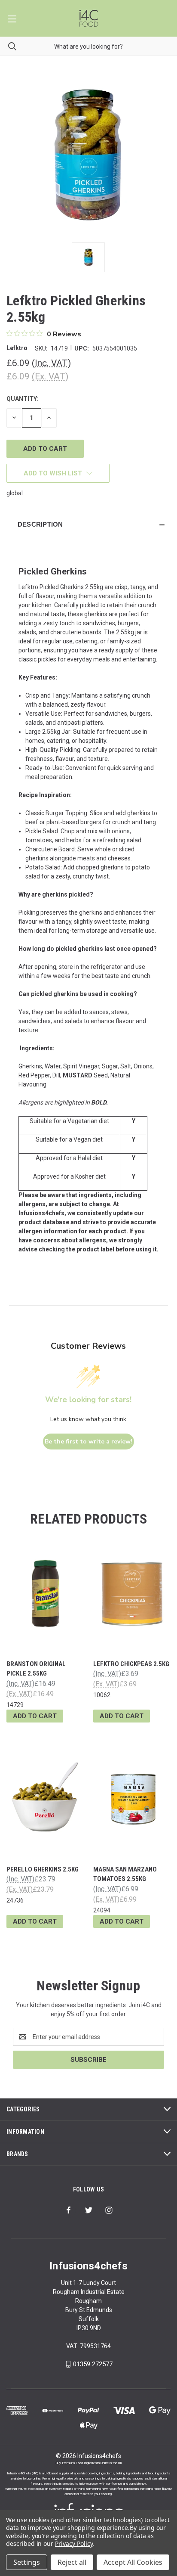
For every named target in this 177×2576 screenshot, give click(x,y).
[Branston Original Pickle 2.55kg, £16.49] (45, 1593)
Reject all (72, 2562)
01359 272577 (93, 2364)
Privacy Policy (74, 2543)
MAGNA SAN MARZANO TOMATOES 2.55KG (125, 1874)
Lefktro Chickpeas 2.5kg (131, 1664)
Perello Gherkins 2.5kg (43, 1869)
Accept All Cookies (133, 2562)
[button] (88, 525)
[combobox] (88, 46)
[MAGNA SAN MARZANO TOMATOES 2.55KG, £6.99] (132, 1799)
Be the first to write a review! (88, 1442)
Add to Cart (35, 1716)
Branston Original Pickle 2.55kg (36, 1669)
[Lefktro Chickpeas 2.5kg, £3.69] (132, 1593)
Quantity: (23, 399)
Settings (27, 2562)
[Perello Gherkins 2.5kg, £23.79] (45, 1799)
